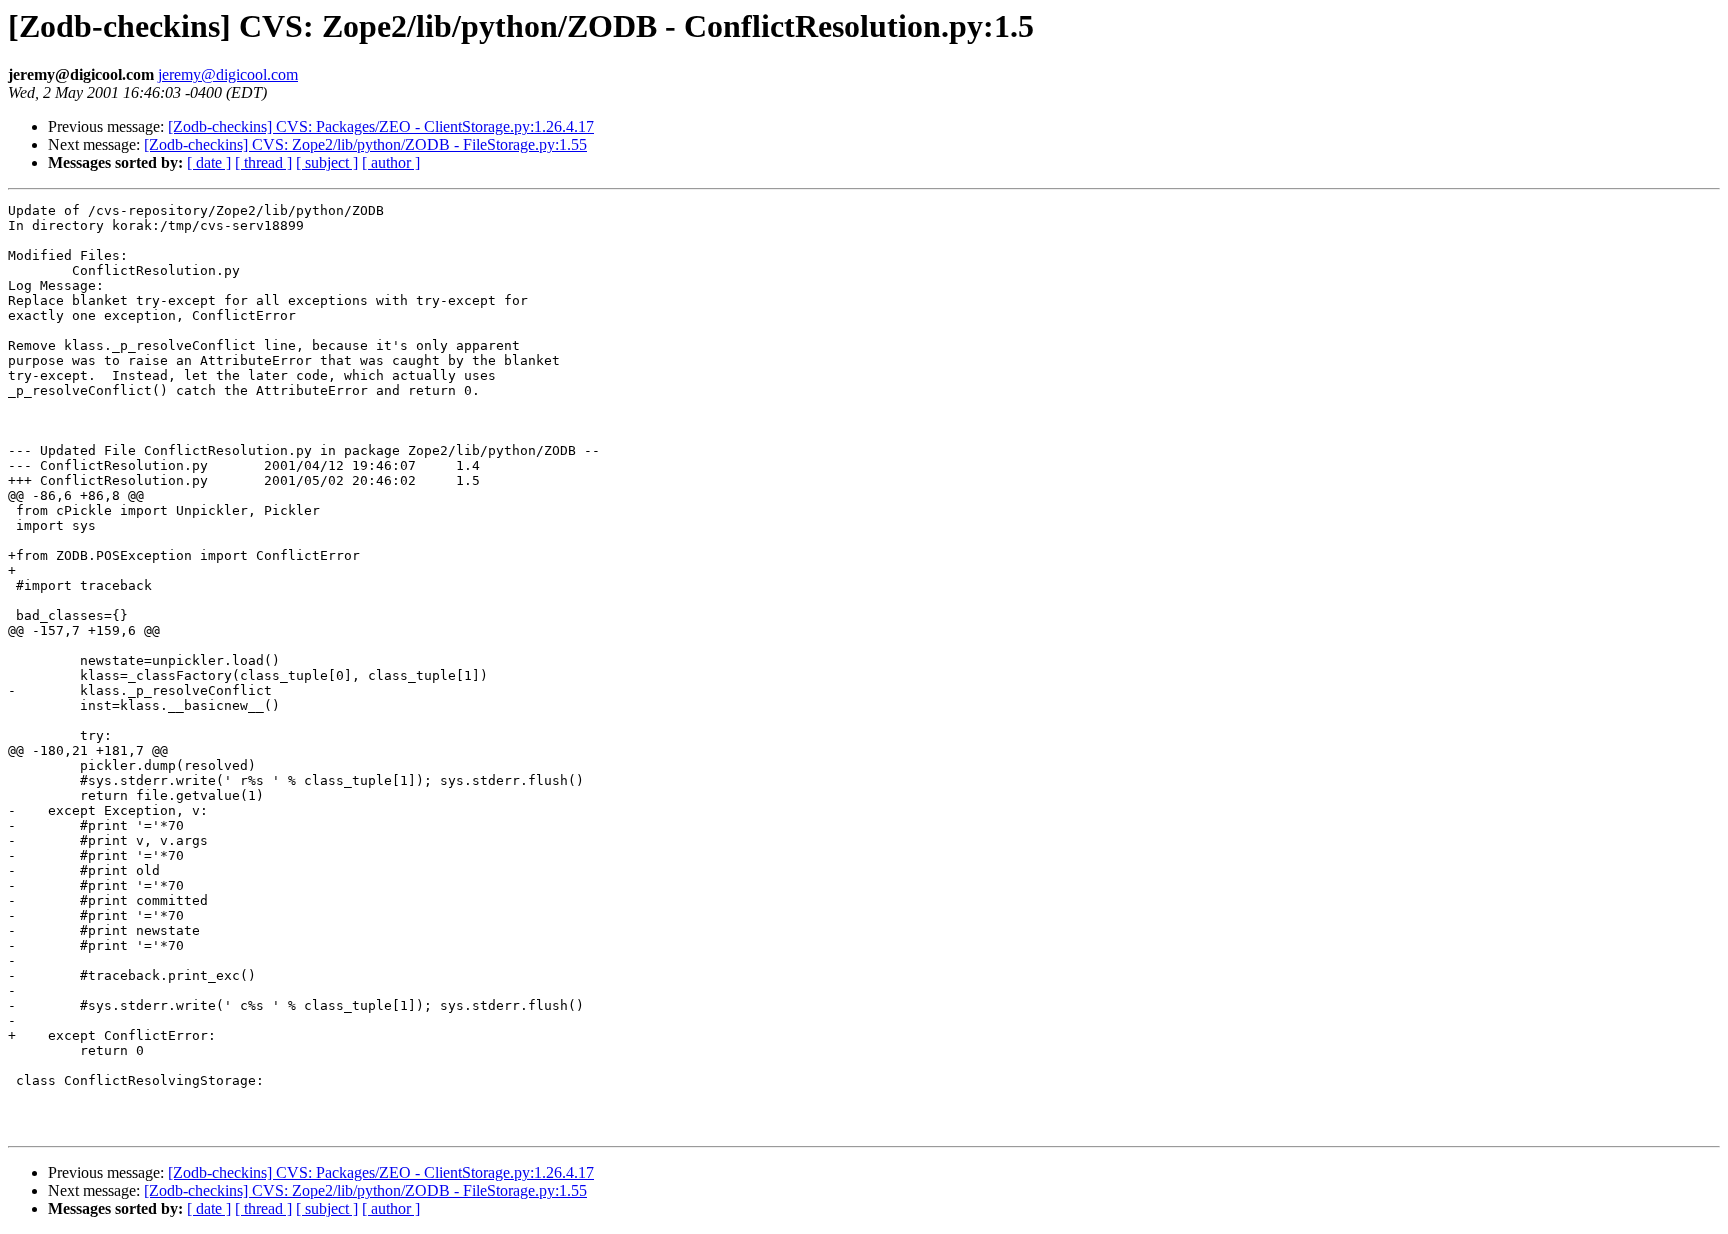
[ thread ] (263, 162)
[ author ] (391, 162)
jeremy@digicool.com (228, 74)
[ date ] (209, 162)
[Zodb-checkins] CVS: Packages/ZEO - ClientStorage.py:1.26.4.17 (381, 126)
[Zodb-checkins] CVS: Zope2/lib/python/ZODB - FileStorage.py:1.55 (365, 144)
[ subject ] (327, 162)
